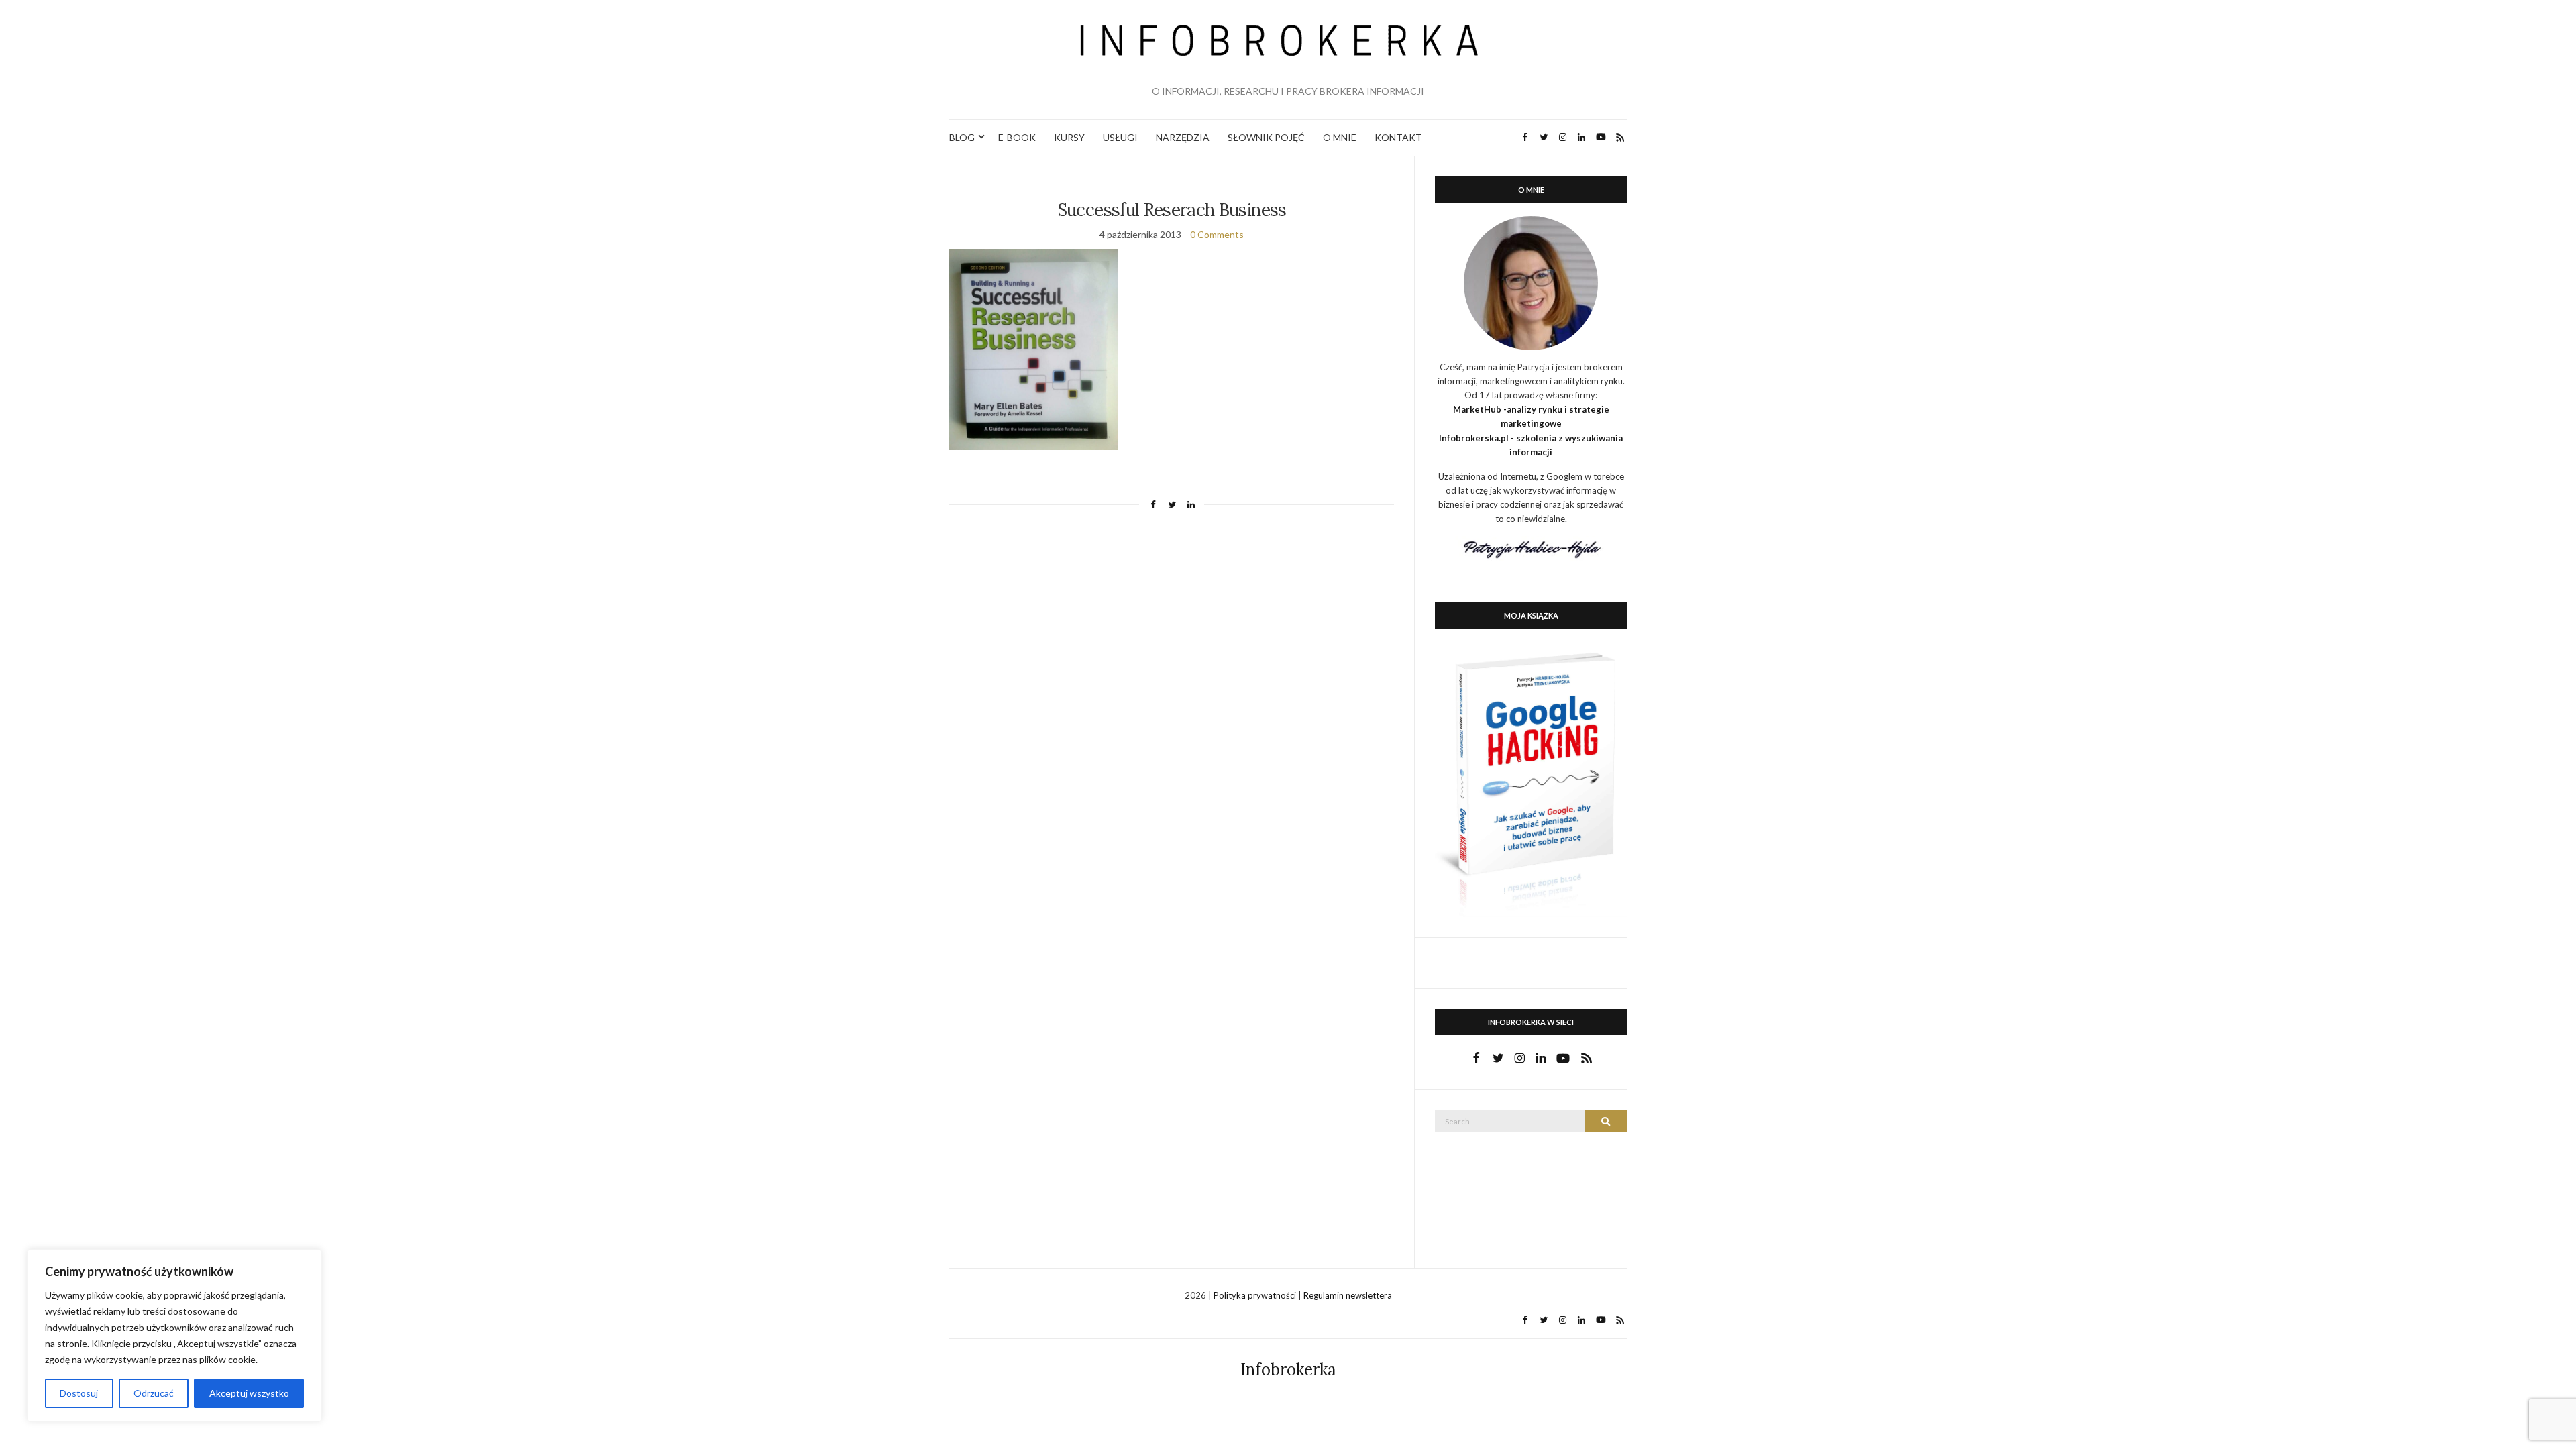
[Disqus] (1172, 707)
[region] (174, 1336)
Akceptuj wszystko (249, 1393)
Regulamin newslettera (1348, 1295)
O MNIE (1340, 137)
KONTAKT (1398, 137)
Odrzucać (154, 1393)
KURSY (1069, 137)
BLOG (962, 137)
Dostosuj (79, 1393)
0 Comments (1217, 234)
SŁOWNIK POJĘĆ (1266, 137)
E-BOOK (1017, 137)
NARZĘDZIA (1183, 137)
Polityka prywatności (1256, 1295)
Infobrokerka (1288, 1370)
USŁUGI (1120, 137)
